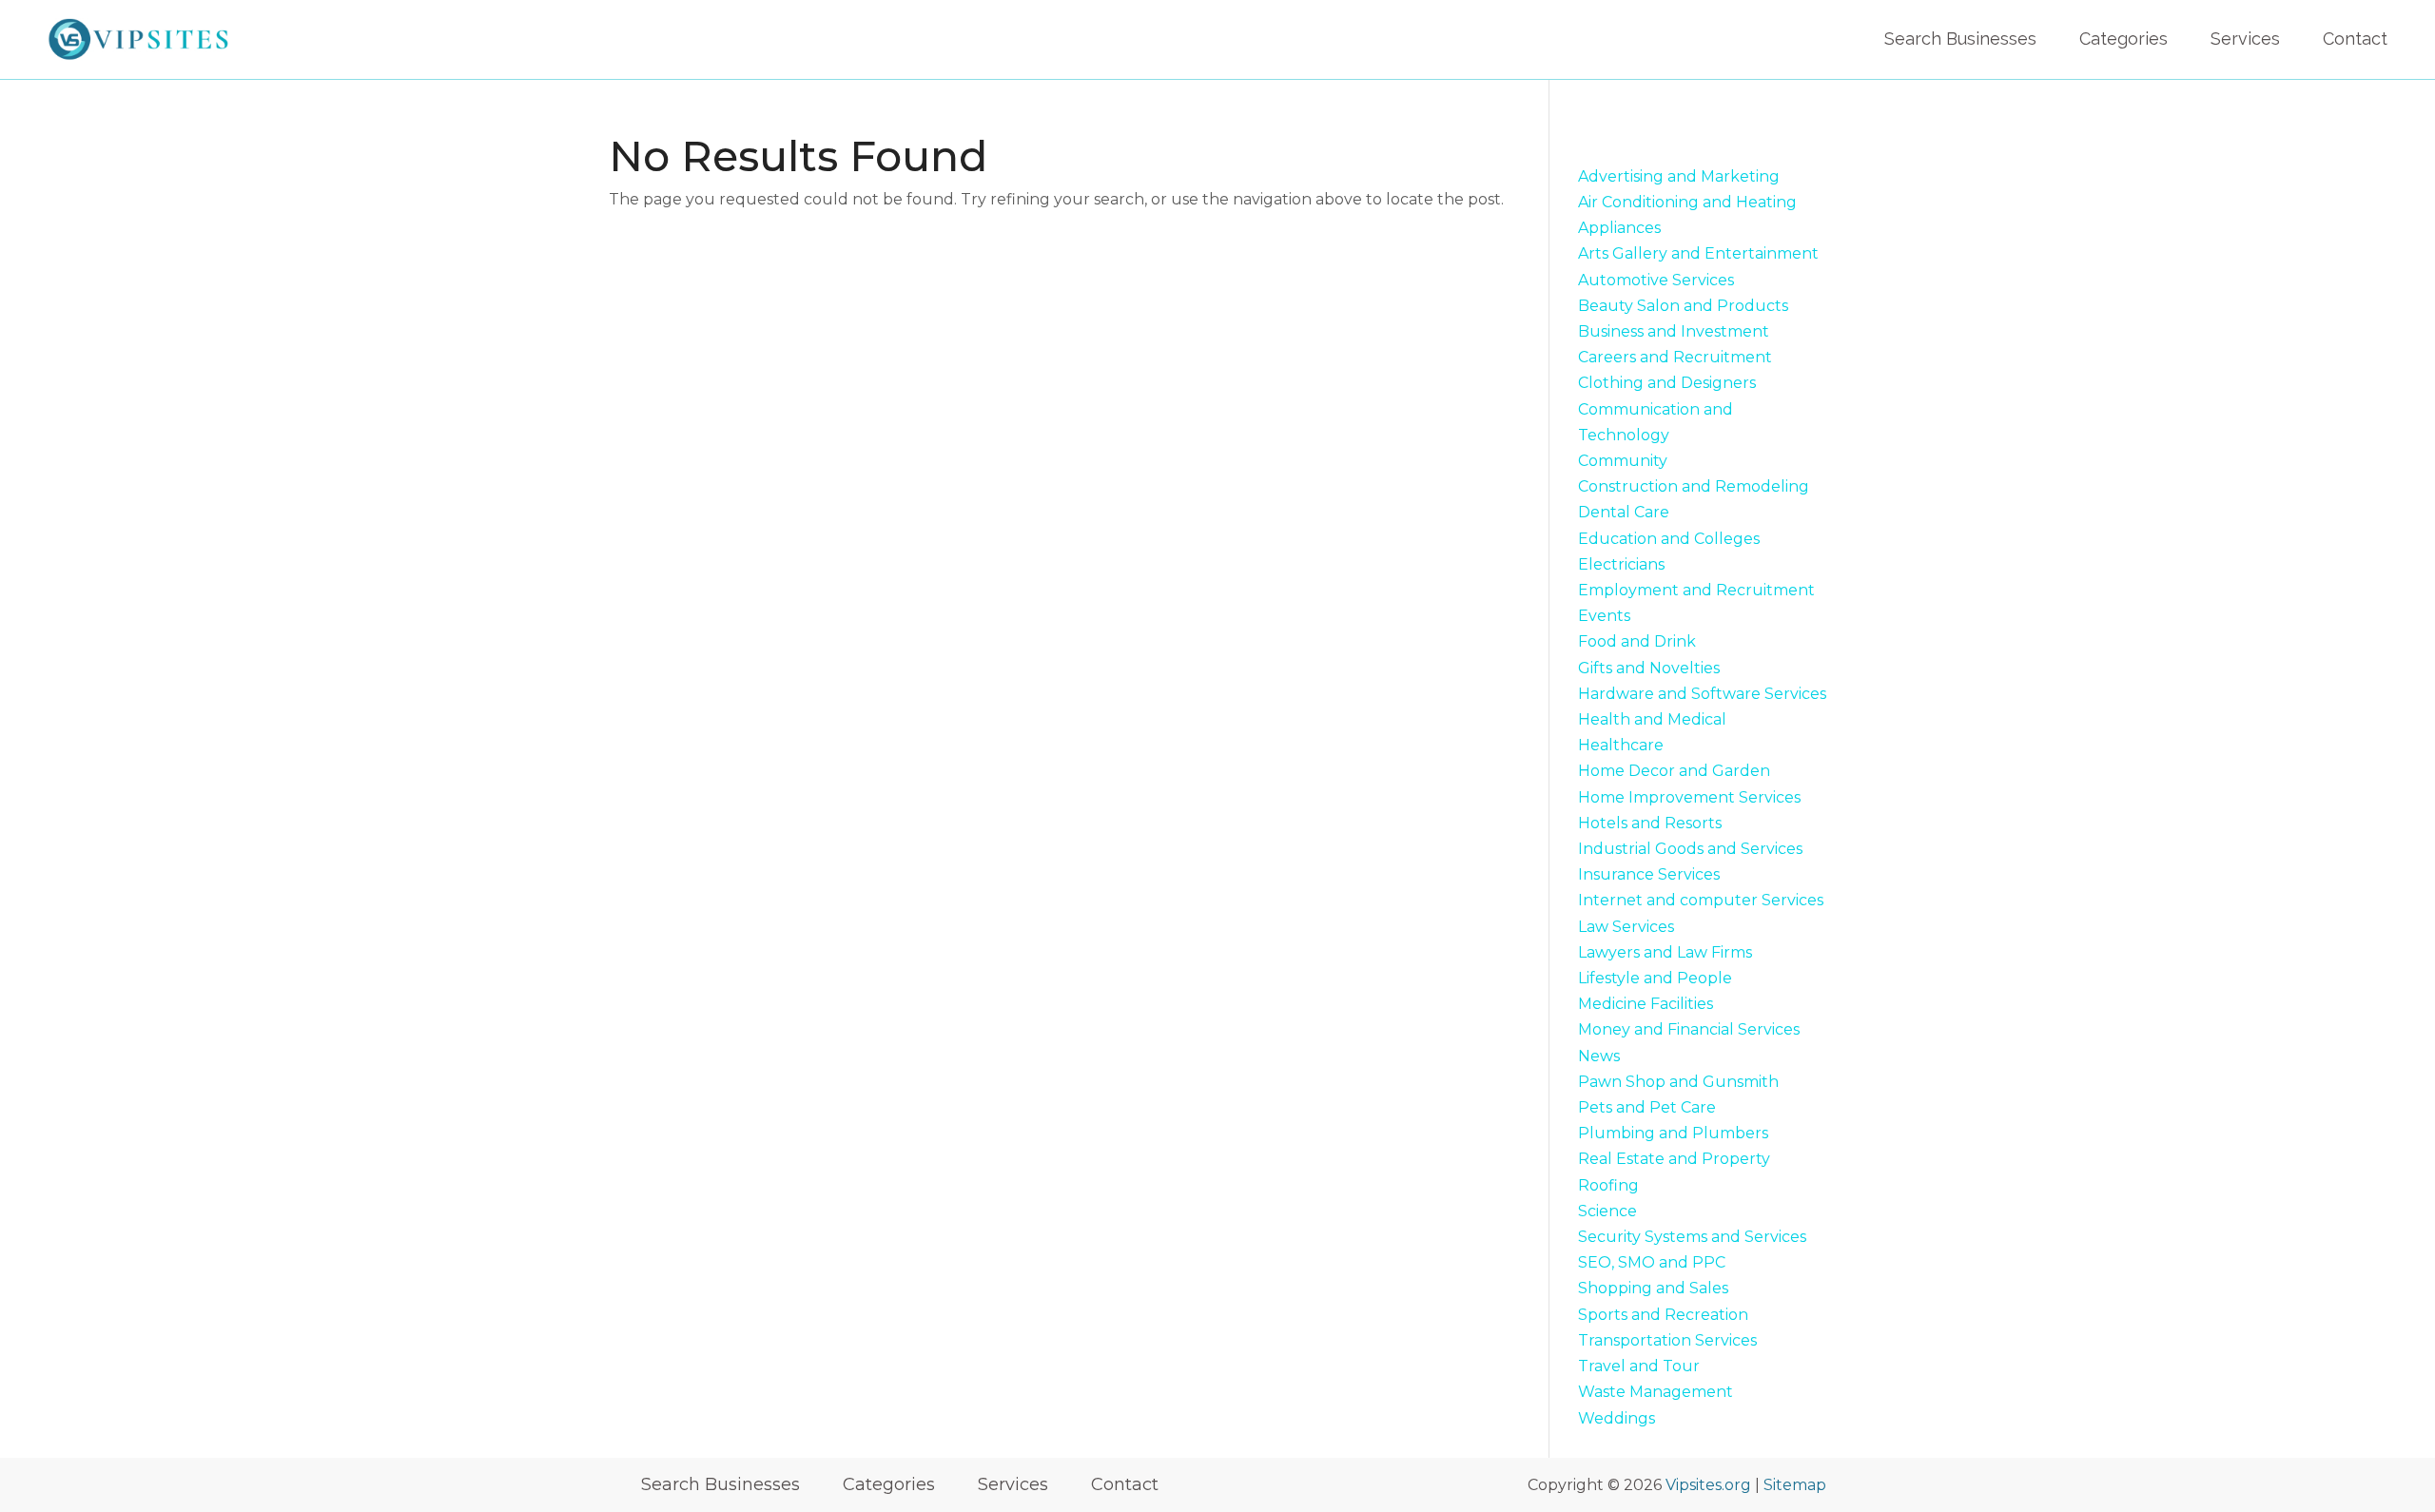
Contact (2355, 39)
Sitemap (1795, 1485)
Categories (2123, 39)
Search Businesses (1960, 39)
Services (2245, 39)
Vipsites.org (1708, 1485)
